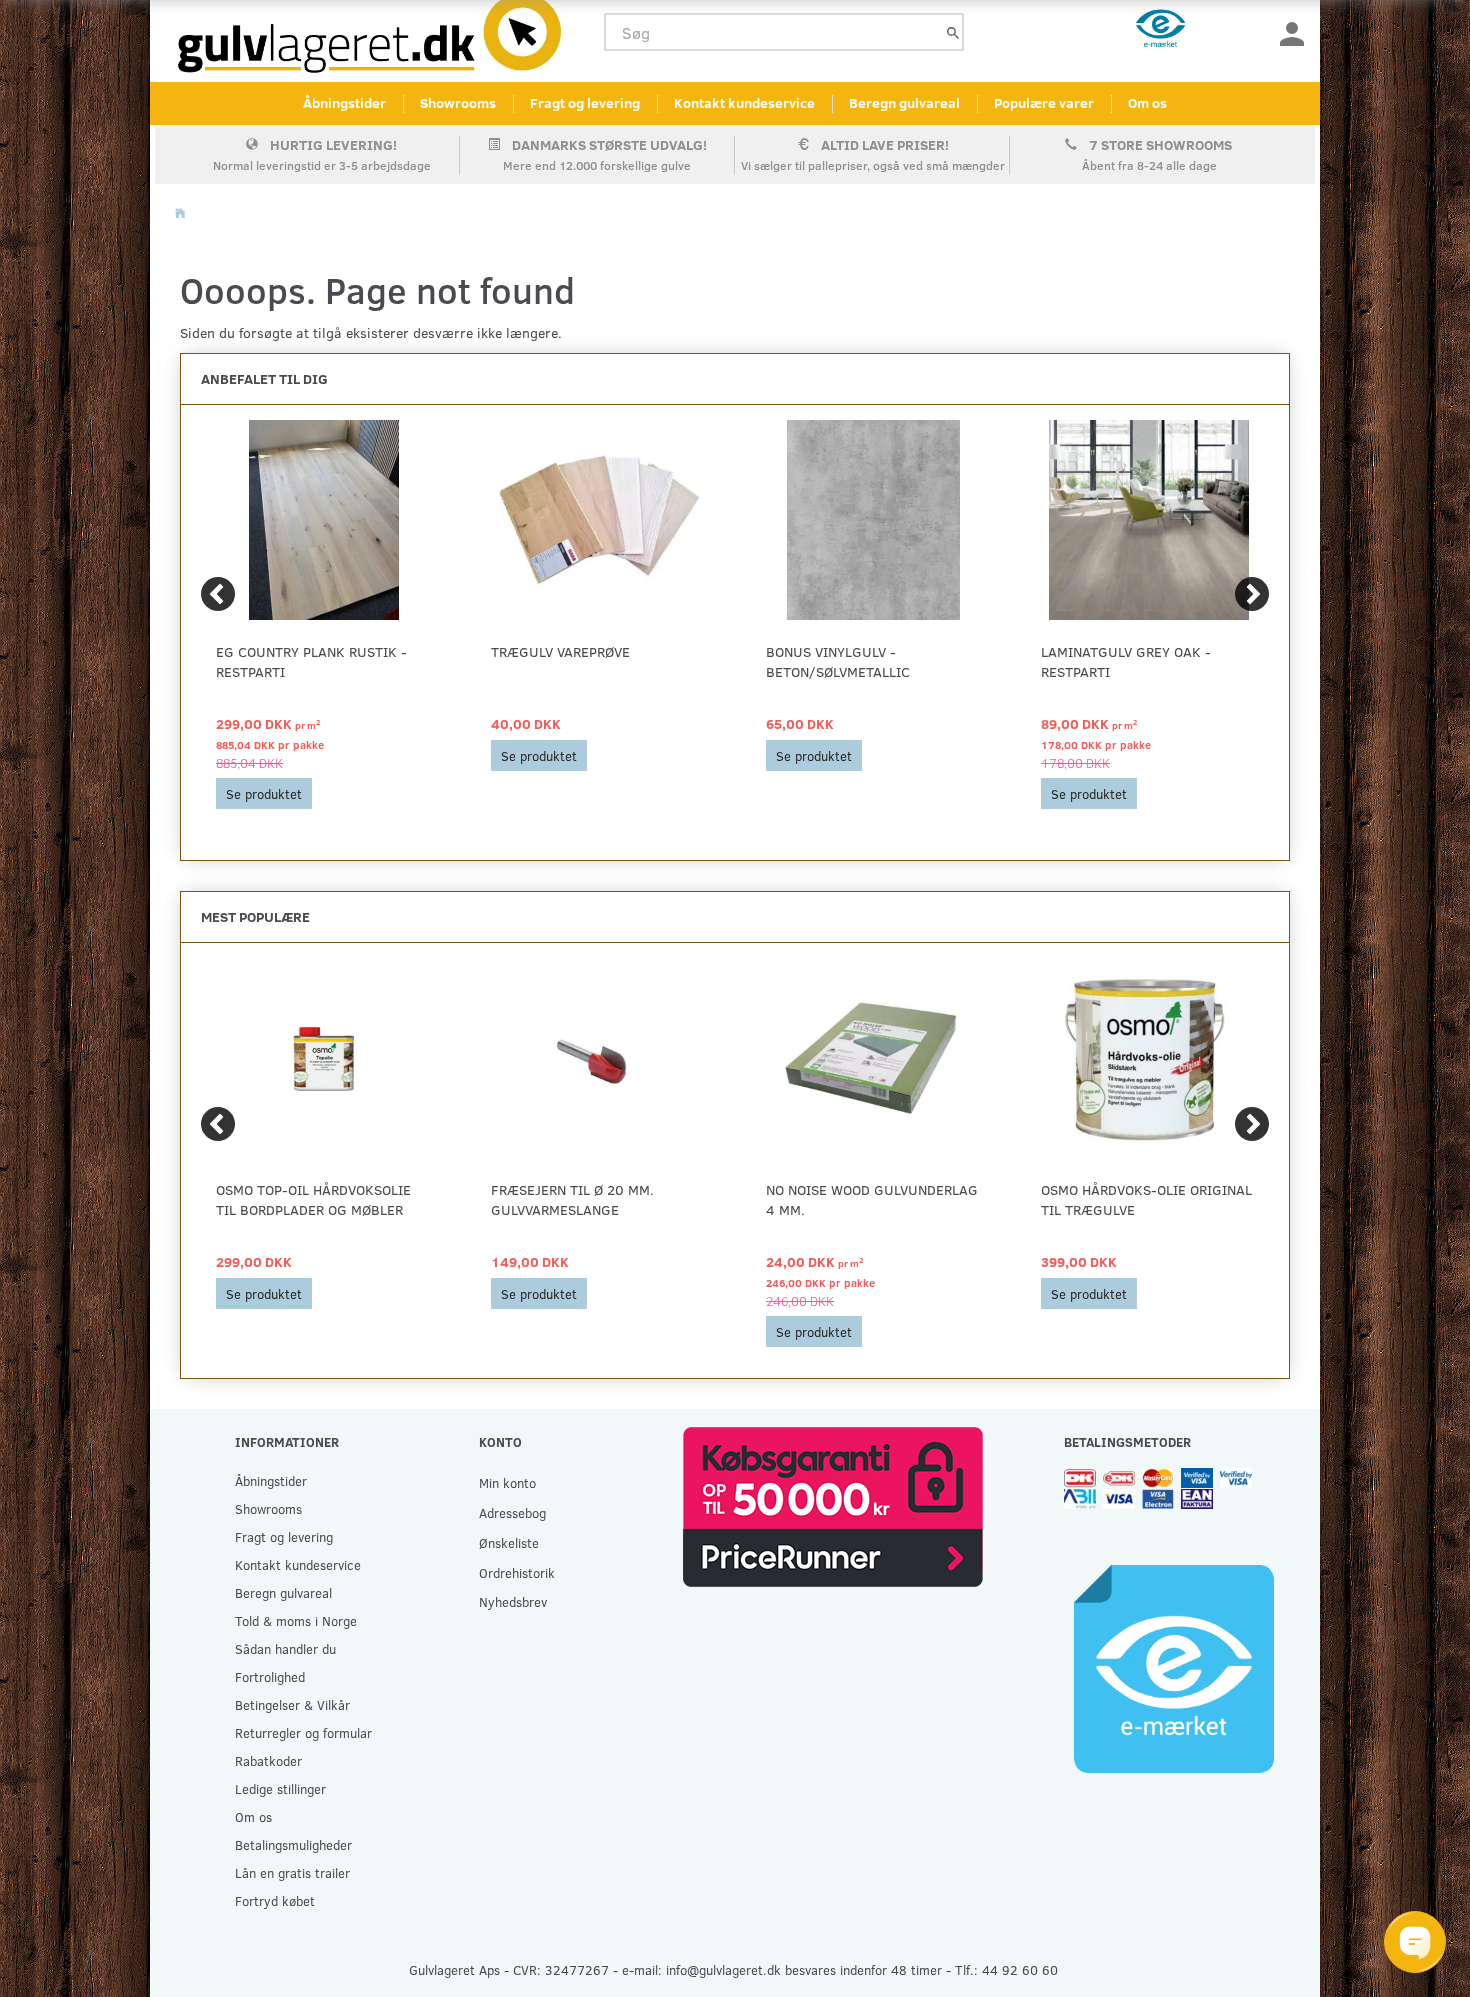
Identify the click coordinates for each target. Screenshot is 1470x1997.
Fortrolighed (270, 1676)
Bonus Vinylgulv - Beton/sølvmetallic (838, 661)
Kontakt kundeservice (744, 102)
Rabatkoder (268, 1760)
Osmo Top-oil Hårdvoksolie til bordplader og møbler (313, 1199)
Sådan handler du (285, 1648)
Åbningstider (344, 102)
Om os (1147, 102)
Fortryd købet (275, 1900)
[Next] (1252, 594)
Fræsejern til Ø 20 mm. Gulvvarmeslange (572, 1199)
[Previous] (218, 594)
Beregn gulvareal (904, 102)
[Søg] (953, 32)
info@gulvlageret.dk (723, 1969)
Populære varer (1044, 102)
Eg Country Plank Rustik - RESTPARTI (311, 661)
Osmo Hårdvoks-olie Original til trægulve (1146, 1199)
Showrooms (458, 102)
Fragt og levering (585, 102)
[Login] (1292, 32)
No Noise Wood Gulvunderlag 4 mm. (872, 1199)
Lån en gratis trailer (292, 1872)
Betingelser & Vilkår (292, 1704)
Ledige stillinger (280, 1788)
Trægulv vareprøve (560, 651)
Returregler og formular (303, 1732)
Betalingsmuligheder (293, 1844)
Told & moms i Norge (296, 1620)
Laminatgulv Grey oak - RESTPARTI (1126, 661)
